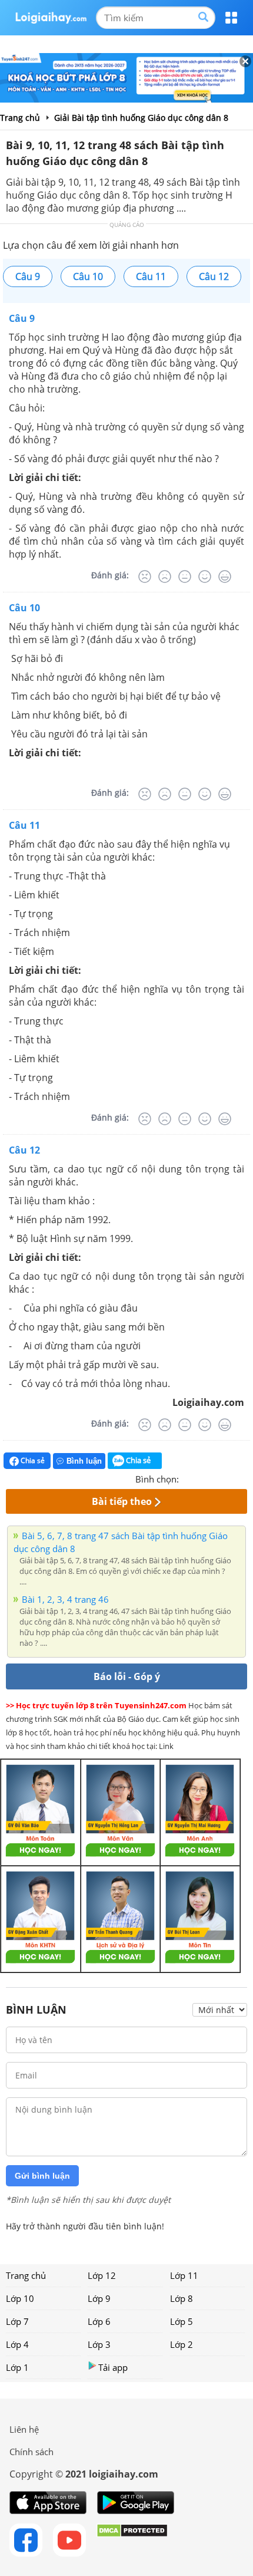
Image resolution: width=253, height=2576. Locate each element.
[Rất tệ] (145, 577)
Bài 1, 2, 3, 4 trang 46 (65, 1599)
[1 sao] (188, 1478)
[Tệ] (165, 577)
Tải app (113, 2367)
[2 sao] (202, 1478)
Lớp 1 (17, 2367)
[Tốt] (205, 577)
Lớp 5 (182, 2321)
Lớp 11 (184, 2275)
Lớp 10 (20, 2298)
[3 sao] (217, 1478)
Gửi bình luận (42, 2176)
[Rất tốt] (225, 577)
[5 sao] (245, 1478)
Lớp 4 (17, 2344)
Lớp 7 (17, 2321)
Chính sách (31, 2452)
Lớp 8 (182, 2298)
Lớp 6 (99, 2321)
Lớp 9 (99, 2298)
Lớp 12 (102, 2275)
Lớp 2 (182, 2344)
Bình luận (84, 1461)
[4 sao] (231, 1478)
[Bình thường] (185, 577)
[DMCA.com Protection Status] (132, 2540)
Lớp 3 (99, 2344)
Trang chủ (26, 2275)
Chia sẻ (32, 1460)
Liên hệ (24, 2429)
